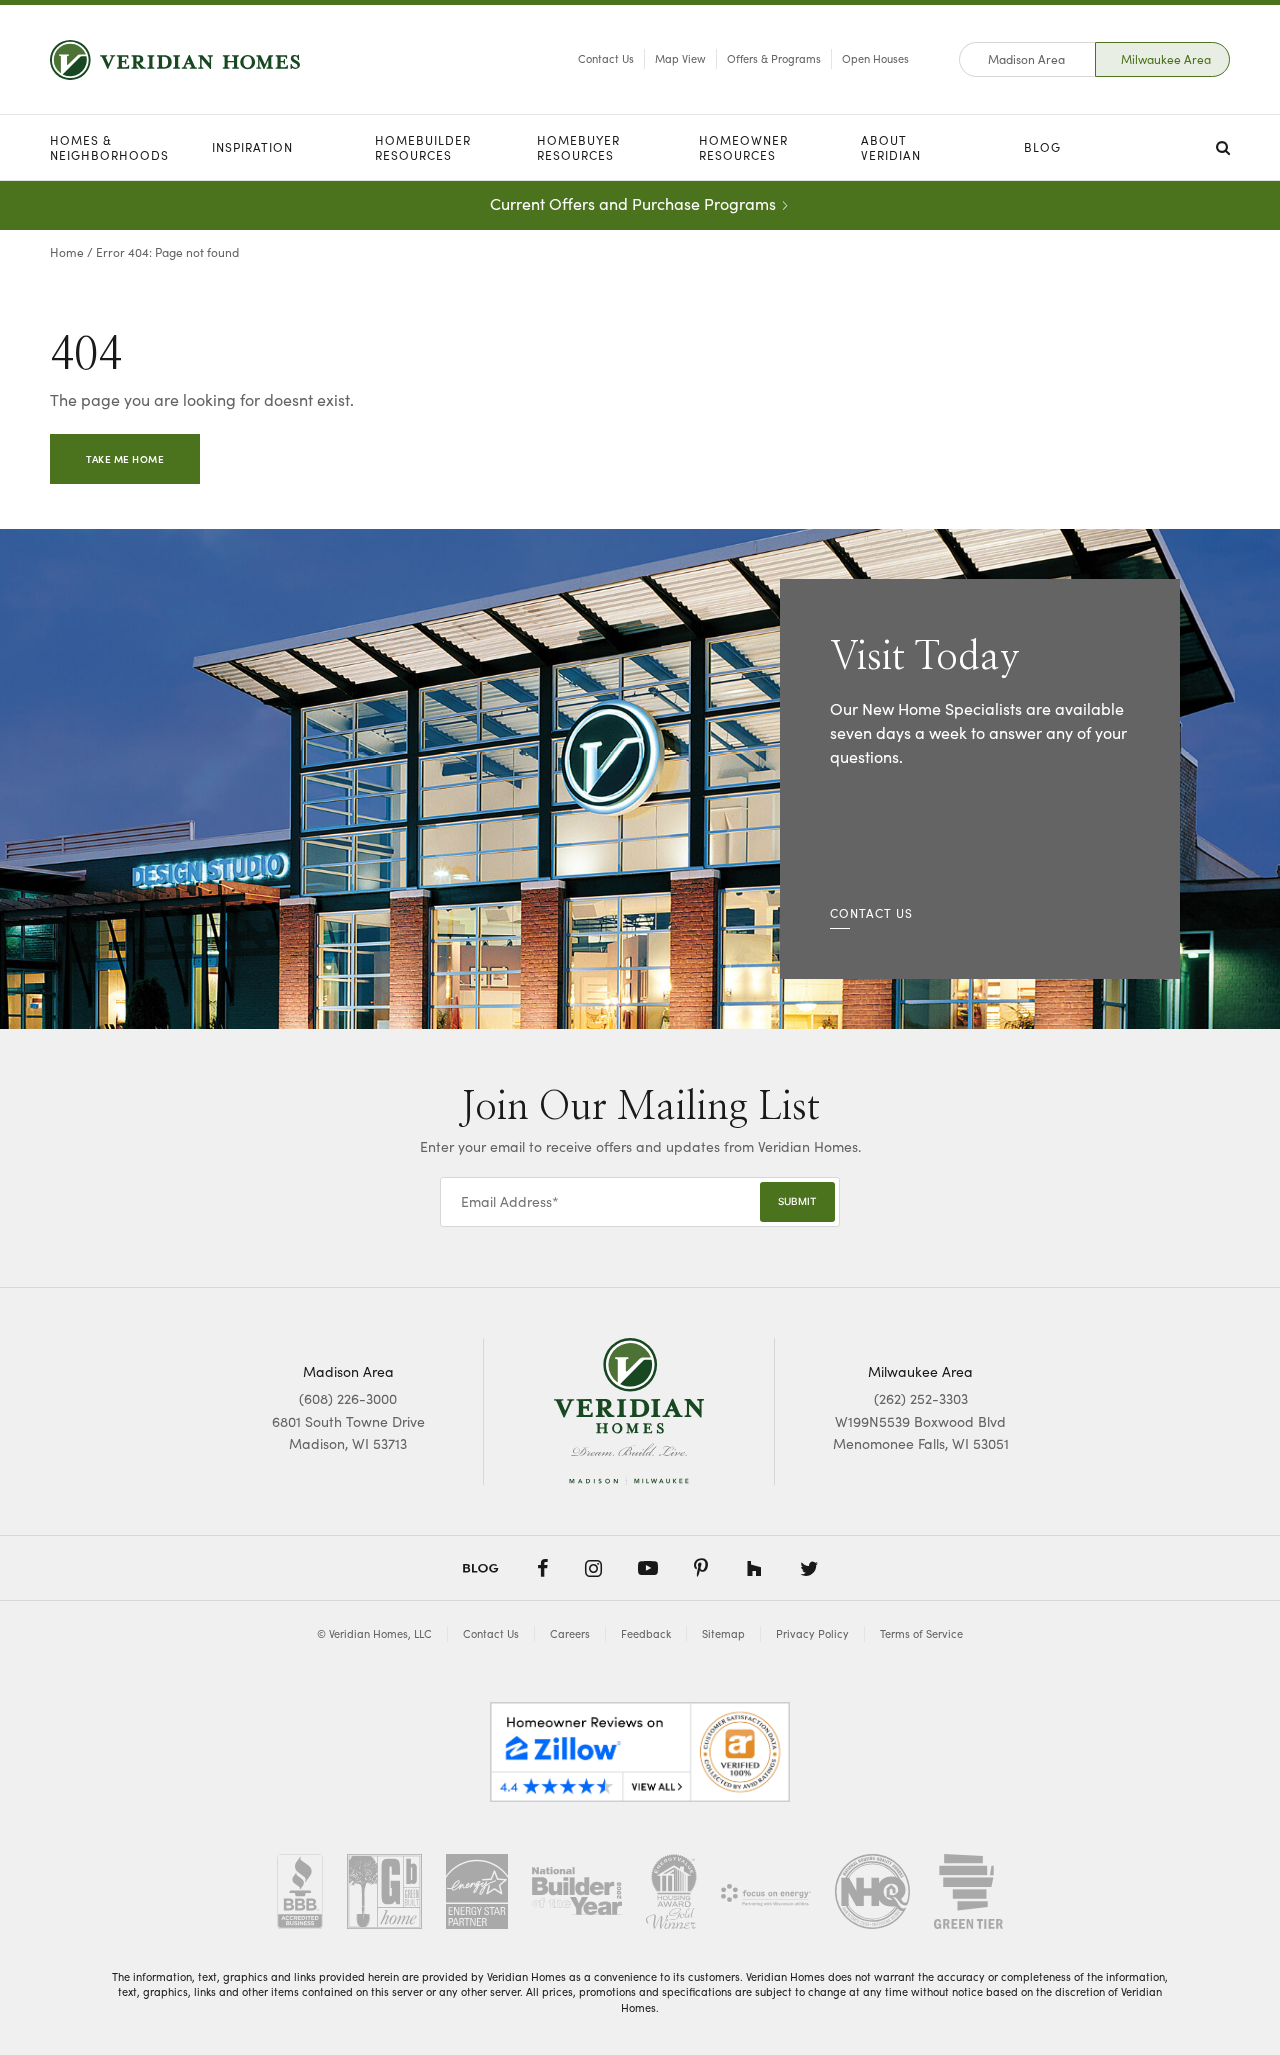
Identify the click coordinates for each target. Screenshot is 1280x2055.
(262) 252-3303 (921, 1398)
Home (67, 252)
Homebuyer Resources (578, 147)
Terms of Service (921, 1633)
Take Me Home (125, 459)
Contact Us (606, 58)
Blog (1042, 147)
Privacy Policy (812, 1633)
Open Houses (875, 58)
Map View (680, 58)
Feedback (646, 1633)
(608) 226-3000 (348, 1398)
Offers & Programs (774, 58)
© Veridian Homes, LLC (374, 1633)
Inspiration (252, 147)
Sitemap (723, 1633)
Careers (570, 1633)
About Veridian (891, 147)
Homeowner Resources (743, 147)
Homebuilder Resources (423, 147)
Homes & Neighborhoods (109, 147)
